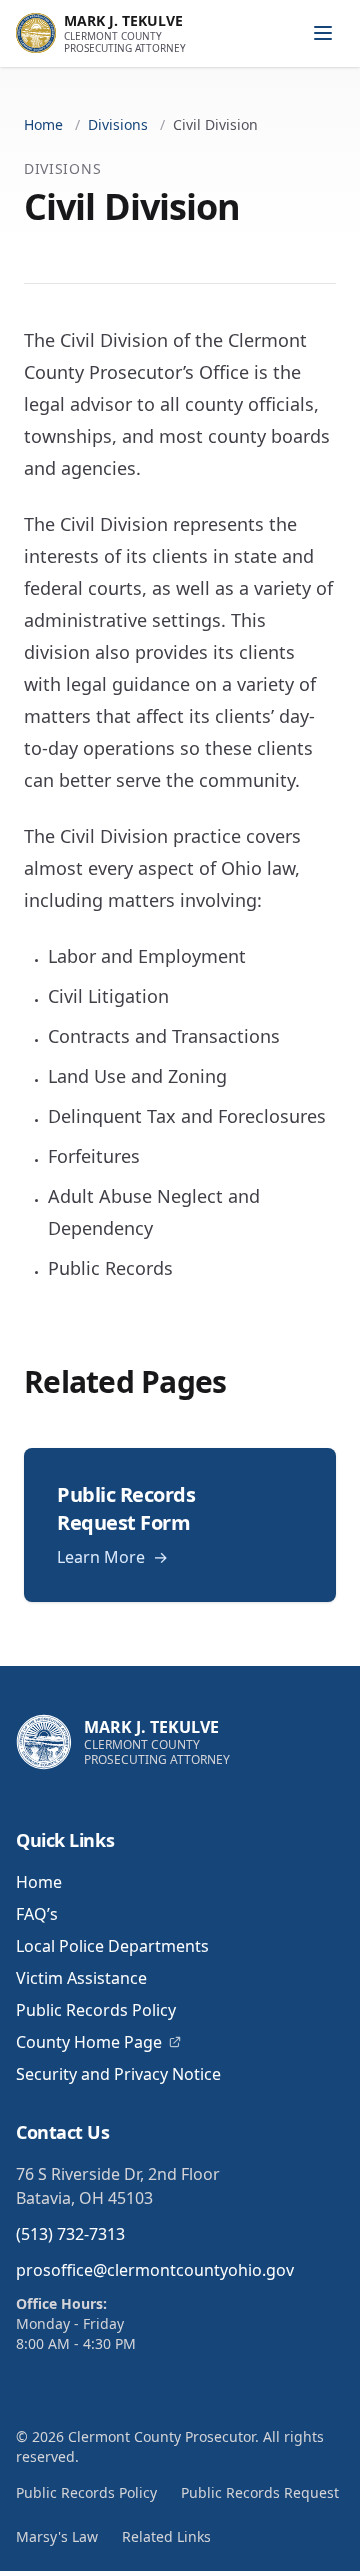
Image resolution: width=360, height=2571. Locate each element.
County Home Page (89, 2042)
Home (43, 124)
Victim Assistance (81, 1978)
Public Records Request (260, 2492)
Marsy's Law (57, 2536)
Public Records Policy (96, 2010)
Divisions (118, 124)
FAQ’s (37, 1914)
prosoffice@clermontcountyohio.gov (155, 2269)
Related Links (166, 2536)
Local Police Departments (112, 1946)
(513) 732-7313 (70, 2234)
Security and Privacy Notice (118, 2074)
